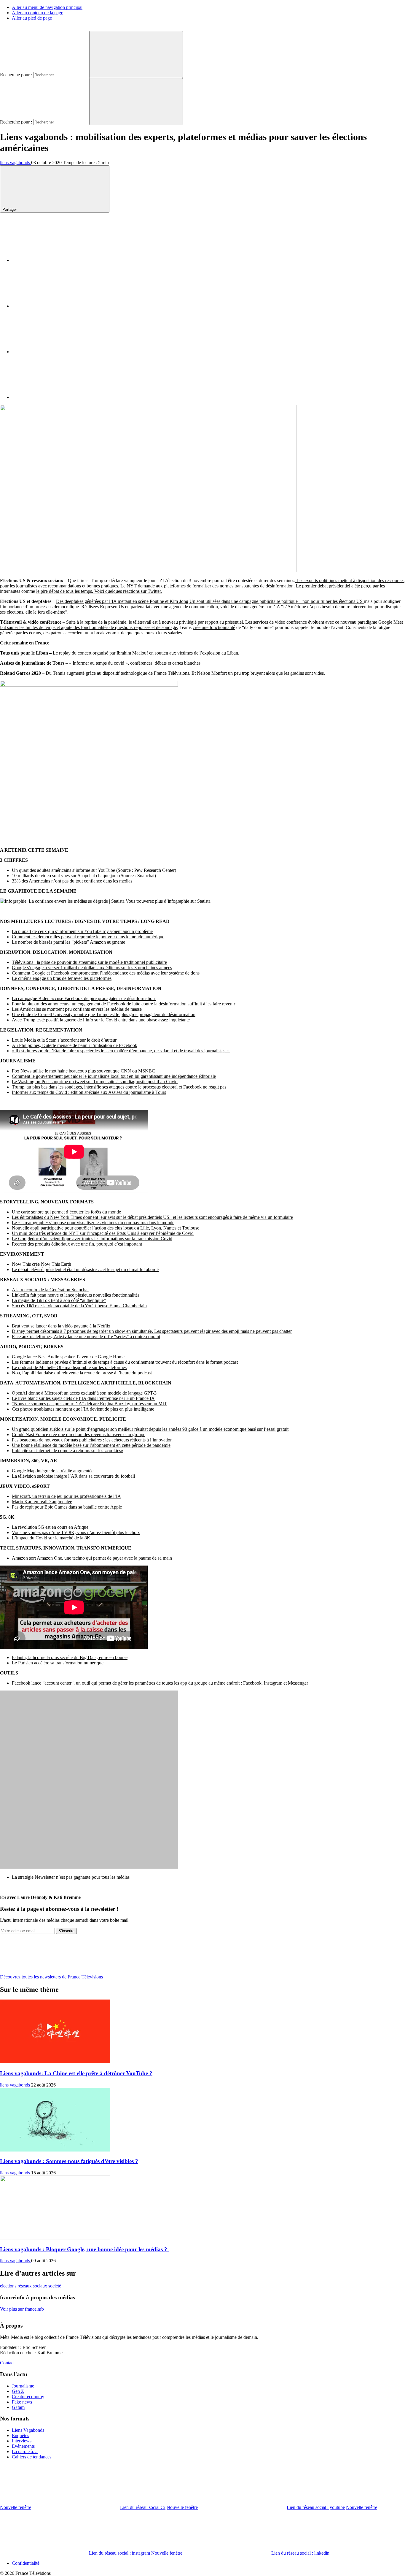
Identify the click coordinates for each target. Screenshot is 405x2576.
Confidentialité (26, 2563)
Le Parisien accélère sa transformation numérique (58, 1663)
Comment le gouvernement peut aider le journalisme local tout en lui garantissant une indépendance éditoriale (114, 1076)
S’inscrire (66, 1931)
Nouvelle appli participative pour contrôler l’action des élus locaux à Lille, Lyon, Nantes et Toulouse (106, 1228)
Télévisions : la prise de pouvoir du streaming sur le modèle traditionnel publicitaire (89, 962)
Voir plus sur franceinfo (22, 2309)
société (55, 2286)
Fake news (22, 2402)
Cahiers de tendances (32, 2457)
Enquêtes (20, 2435)
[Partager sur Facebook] (56, 260)
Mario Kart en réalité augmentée (42, 1502)
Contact (7, 2363)
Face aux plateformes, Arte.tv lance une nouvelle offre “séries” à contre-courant (86, 1337)
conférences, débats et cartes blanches (165, 663)
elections (9, 2286)
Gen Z (18, 2391)
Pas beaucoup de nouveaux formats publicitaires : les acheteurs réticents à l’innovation (92, 1440)
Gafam (18, 2407)
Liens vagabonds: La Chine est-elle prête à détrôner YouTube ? (76, 2073)
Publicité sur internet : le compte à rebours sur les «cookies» (68, 1451)
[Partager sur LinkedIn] (56, 352)
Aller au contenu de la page (38, 13)
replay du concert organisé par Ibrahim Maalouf (103, 653)
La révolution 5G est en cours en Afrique (50, 1527)
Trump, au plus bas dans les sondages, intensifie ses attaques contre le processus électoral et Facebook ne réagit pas (119, 1087)
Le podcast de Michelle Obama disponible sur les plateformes (69, 1367)
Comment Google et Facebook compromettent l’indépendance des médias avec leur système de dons (106, 973)
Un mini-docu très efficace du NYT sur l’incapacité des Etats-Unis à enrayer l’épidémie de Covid (103, 1233)
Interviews (22, 2441)
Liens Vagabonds (28, 2430)
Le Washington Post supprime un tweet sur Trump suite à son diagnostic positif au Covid (95, 1082)
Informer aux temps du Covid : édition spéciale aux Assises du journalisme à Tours (89, 1092)
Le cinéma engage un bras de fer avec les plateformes (62, 978)
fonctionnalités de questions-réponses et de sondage (129, 627)
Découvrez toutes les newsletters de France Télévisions (52, 1977)
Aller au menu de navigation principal (47, 7)
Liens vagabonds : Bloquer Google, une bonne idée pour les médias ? (84, 2249)
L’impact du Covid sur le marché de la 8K (51, 1538)
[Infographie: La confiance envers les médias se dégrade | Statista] (62, 901)
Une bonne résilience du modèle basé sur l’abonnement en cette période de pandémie (91, 1445)
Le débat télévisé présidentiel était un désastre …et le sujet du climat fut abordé (85, 1269)
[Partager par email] (56, 397)
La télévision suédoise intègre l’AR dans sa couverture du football (73, 1476)
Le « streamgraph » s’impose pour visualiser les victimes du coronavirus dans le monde (93, 1223)
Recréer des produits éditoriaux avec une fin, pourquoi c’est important (77, 1244)
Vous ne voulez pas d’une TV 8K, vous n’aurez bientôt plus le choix (76, 1532)
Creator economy (28, 2397)
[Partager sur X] (56, 306)
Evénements (23, 2446)
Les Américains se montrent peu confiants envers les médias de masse (77, 1009)
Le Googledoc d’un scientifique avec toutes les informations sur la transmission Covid (92, 1239)
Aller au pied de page (32, 18)
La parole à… (25, 2451)
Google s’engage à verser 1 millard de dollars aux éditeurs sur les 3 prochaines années (92, 968)
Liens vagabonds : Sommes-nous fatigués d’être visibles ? (69, 2161)
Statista (204, 901)
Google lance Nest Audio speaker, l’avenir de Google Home (68, 1357)
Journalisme (23, 2386)
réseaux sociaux (33, 2286)
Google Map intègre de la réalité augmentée (53, 1471)
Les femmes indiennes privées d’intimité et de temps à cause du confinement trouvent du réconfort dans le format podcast (125, 1362)
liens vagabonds (16, 163)
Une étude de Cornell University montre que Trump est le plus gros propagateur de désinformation (104, 1014)
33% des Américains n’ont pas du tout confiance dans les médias (72, 881)
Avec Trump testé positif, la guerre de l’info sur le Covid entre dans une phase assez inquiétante (101, 1020)
